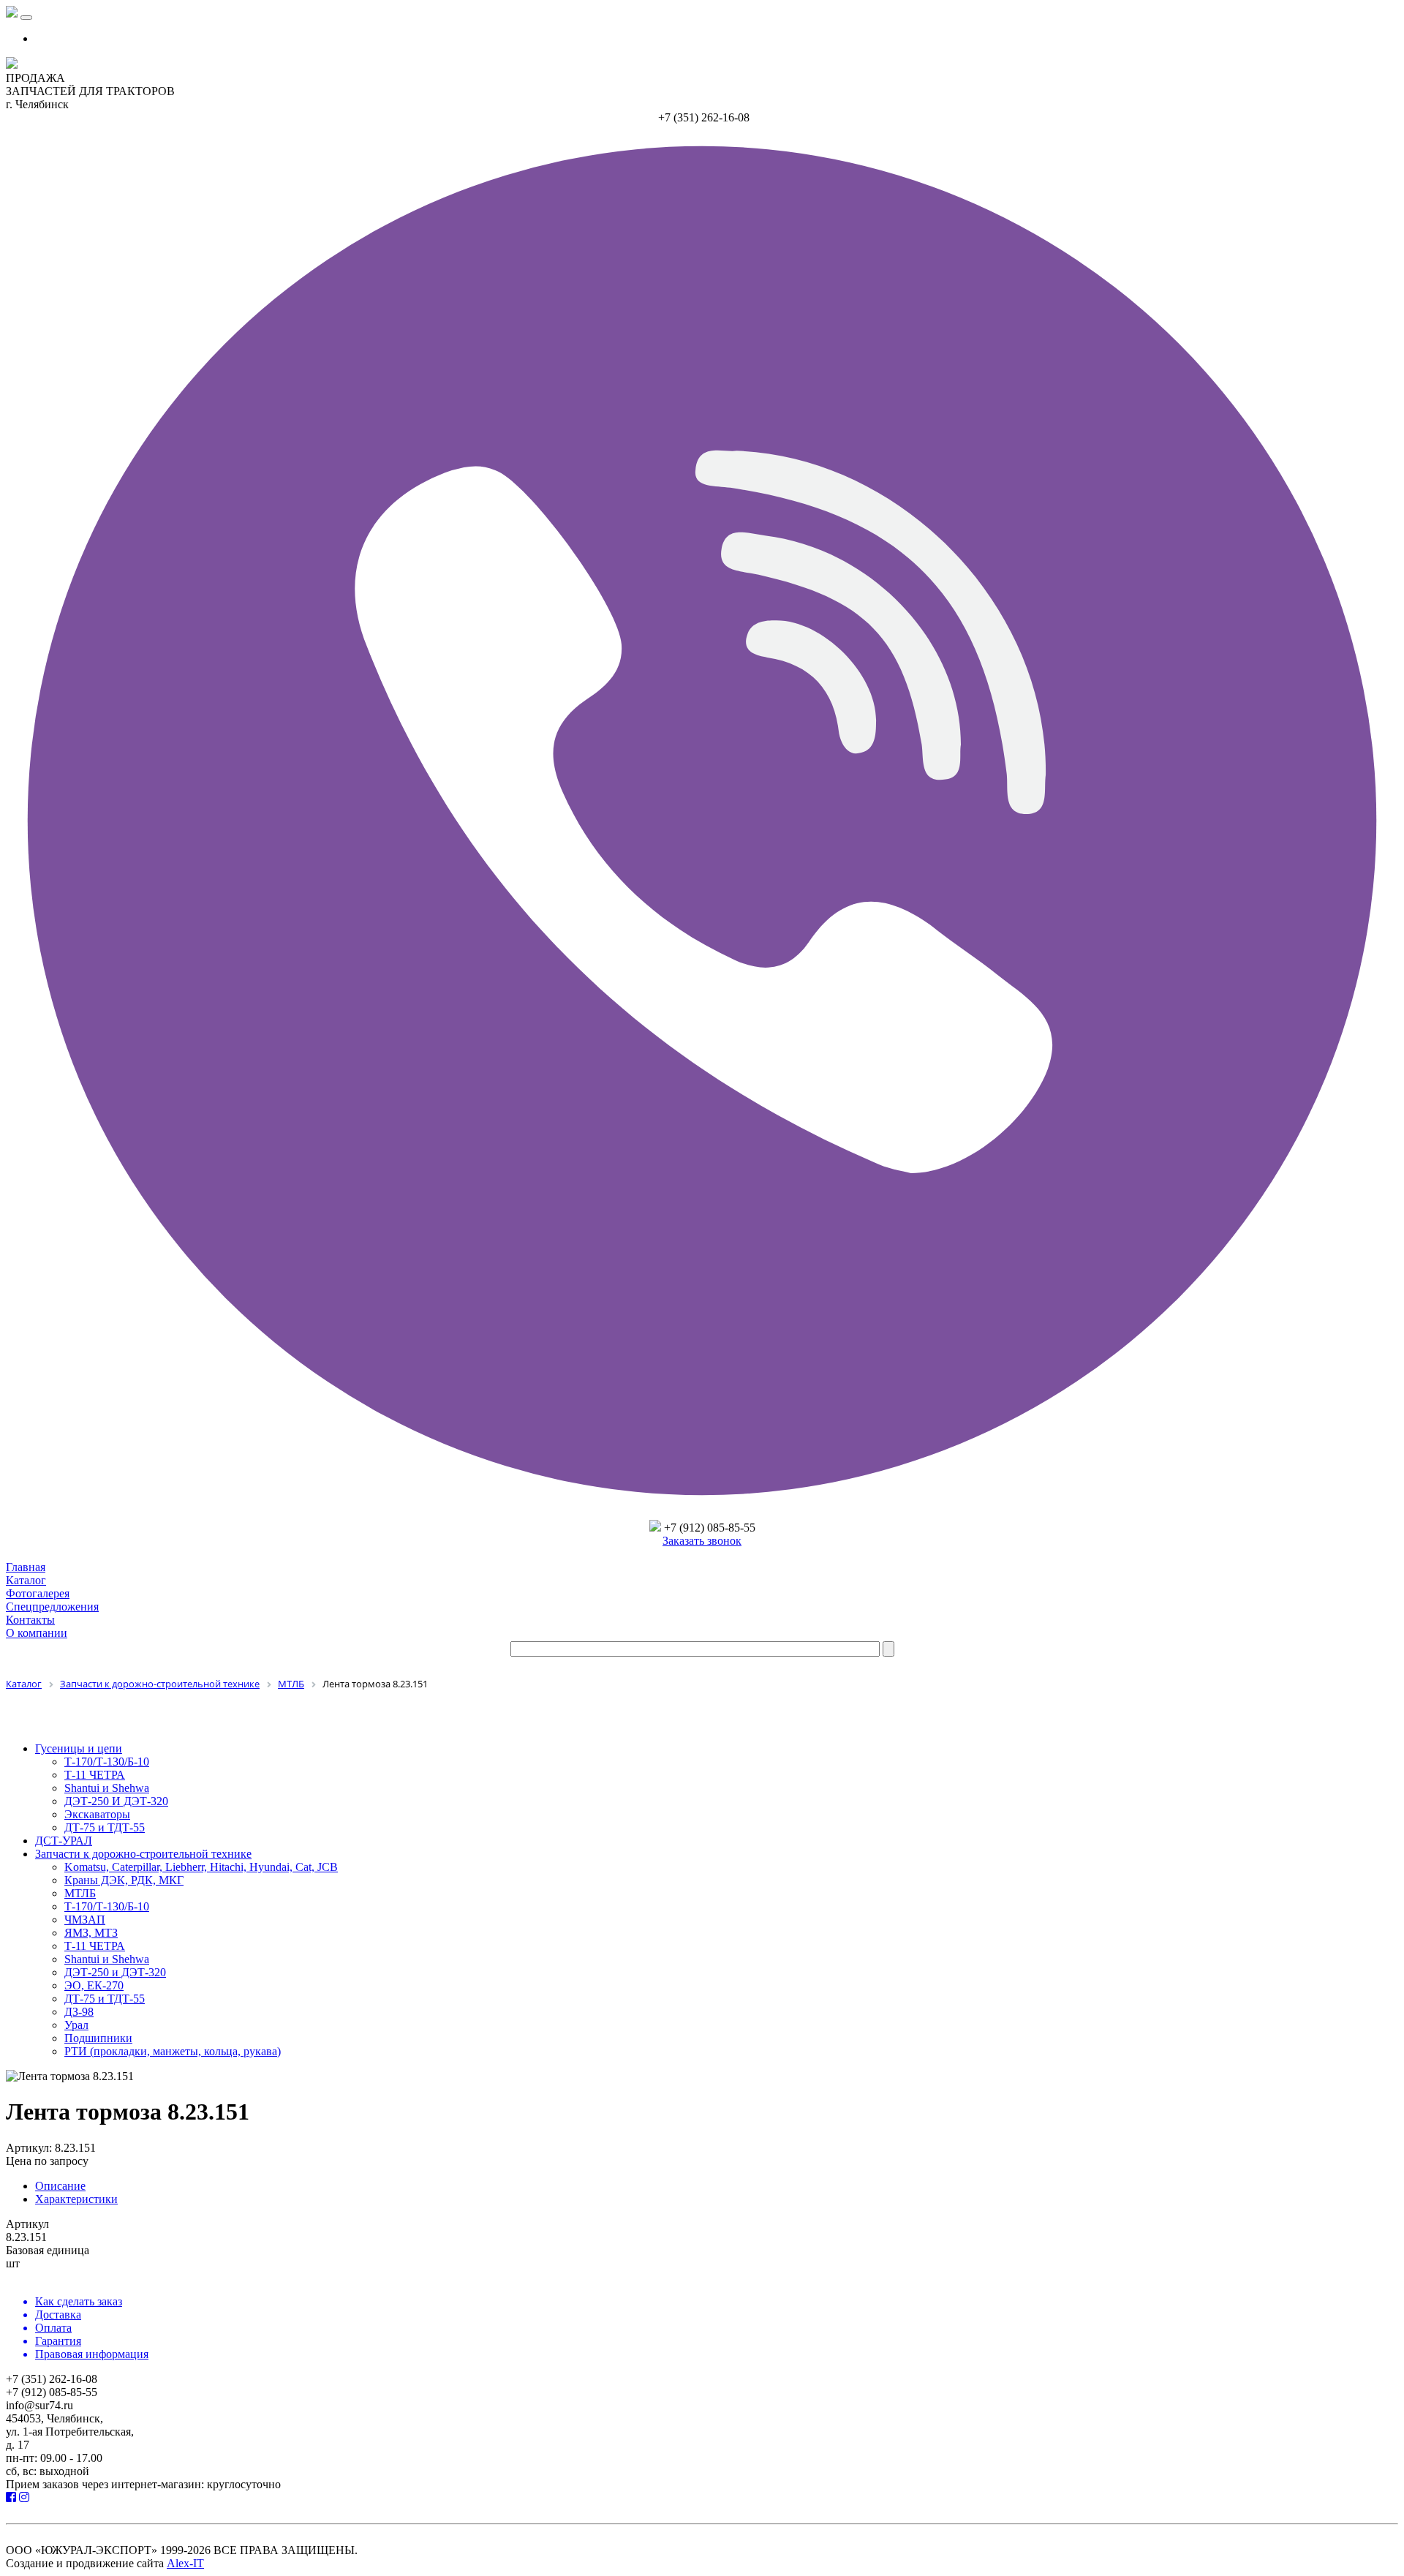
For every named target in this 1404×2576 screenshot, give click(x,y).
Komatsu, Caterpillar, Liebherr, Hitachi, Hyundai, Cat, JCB (201, 1867)
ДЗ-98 (79, 2012)
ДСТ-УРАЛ (64, 1841)
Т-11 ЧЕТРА (95, 1775)
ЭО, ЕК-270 (94, 1985)
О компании (37, 1633)
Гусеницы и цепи (79, 1748)
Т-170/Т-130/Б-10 (107, 1762)
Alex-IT (185, 2563)
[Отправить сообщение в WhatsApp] (655, 1528)
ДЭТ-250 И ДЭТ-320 (116, 1801)
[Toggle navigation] (26, 18)
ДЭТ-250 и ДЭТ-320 (115, 1972)
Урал (76, 2025)
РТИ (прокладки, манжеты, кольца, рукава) (173, 2051)
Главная (26, 1567)
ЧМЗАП (85, 1920)
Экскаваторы (97, 1814)
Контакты (30, 1620)
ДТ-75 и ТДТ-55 (105, 1827)
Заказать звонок (702, 1541)
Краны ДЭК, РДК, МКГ (124, 1880)
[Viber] (702, 1513)
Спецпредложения (52, 1607)
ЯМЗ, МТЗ (91, 1933)
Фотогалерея (38, 1593)
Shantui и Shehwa (107, 1788)
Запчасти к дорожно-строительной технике (143, 1854)
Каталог (26, 1580)
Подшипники (98, 2038)
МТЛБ (80, 1893)
